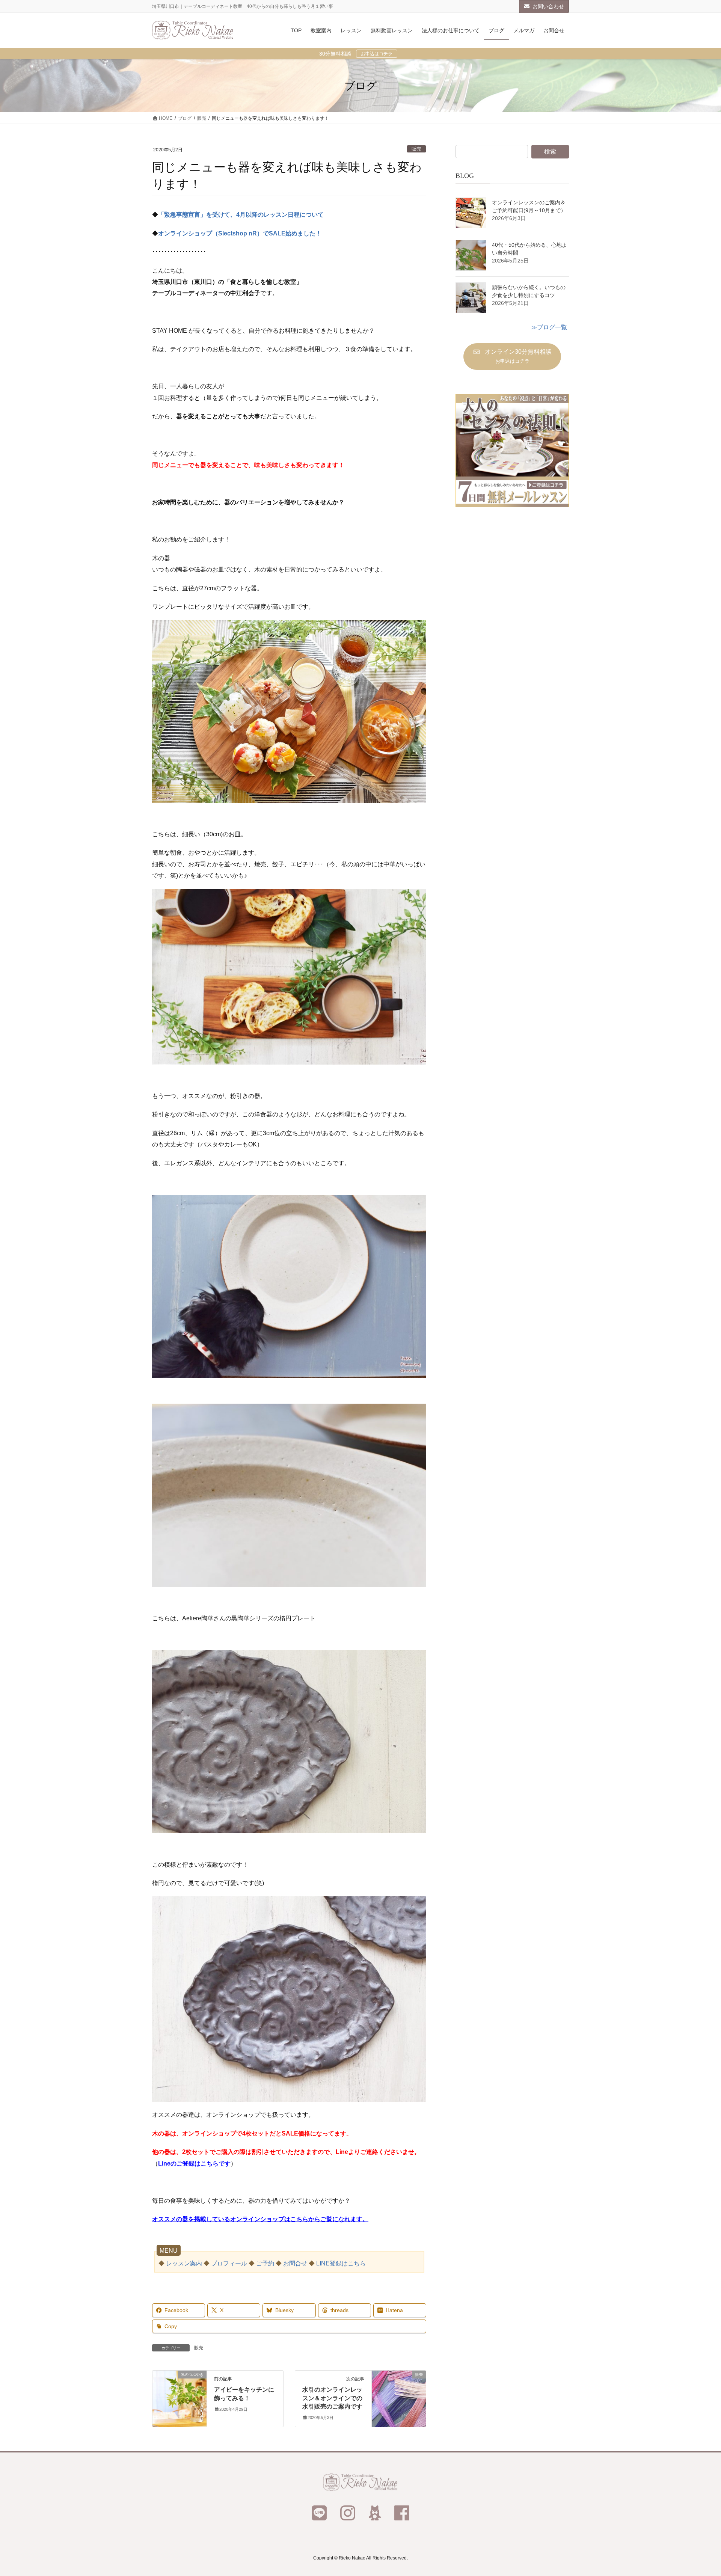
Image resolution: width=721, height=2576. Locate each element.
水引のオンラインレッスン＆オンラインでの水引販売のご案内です (332, 2398)
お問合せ (295, 2263)
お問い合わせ (548, 6)
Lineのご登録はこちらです (194, 2164)
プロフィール (229, 2263)
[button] (512, 357)
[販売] (399, 2398)
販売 (416, 149)
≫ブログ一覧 (549, 327)
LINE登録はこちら (341, 2263)
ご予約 (265, 2263)
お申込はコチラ (377, 54)
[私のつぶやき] (179, 2398)
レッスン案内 (184, 2263)
